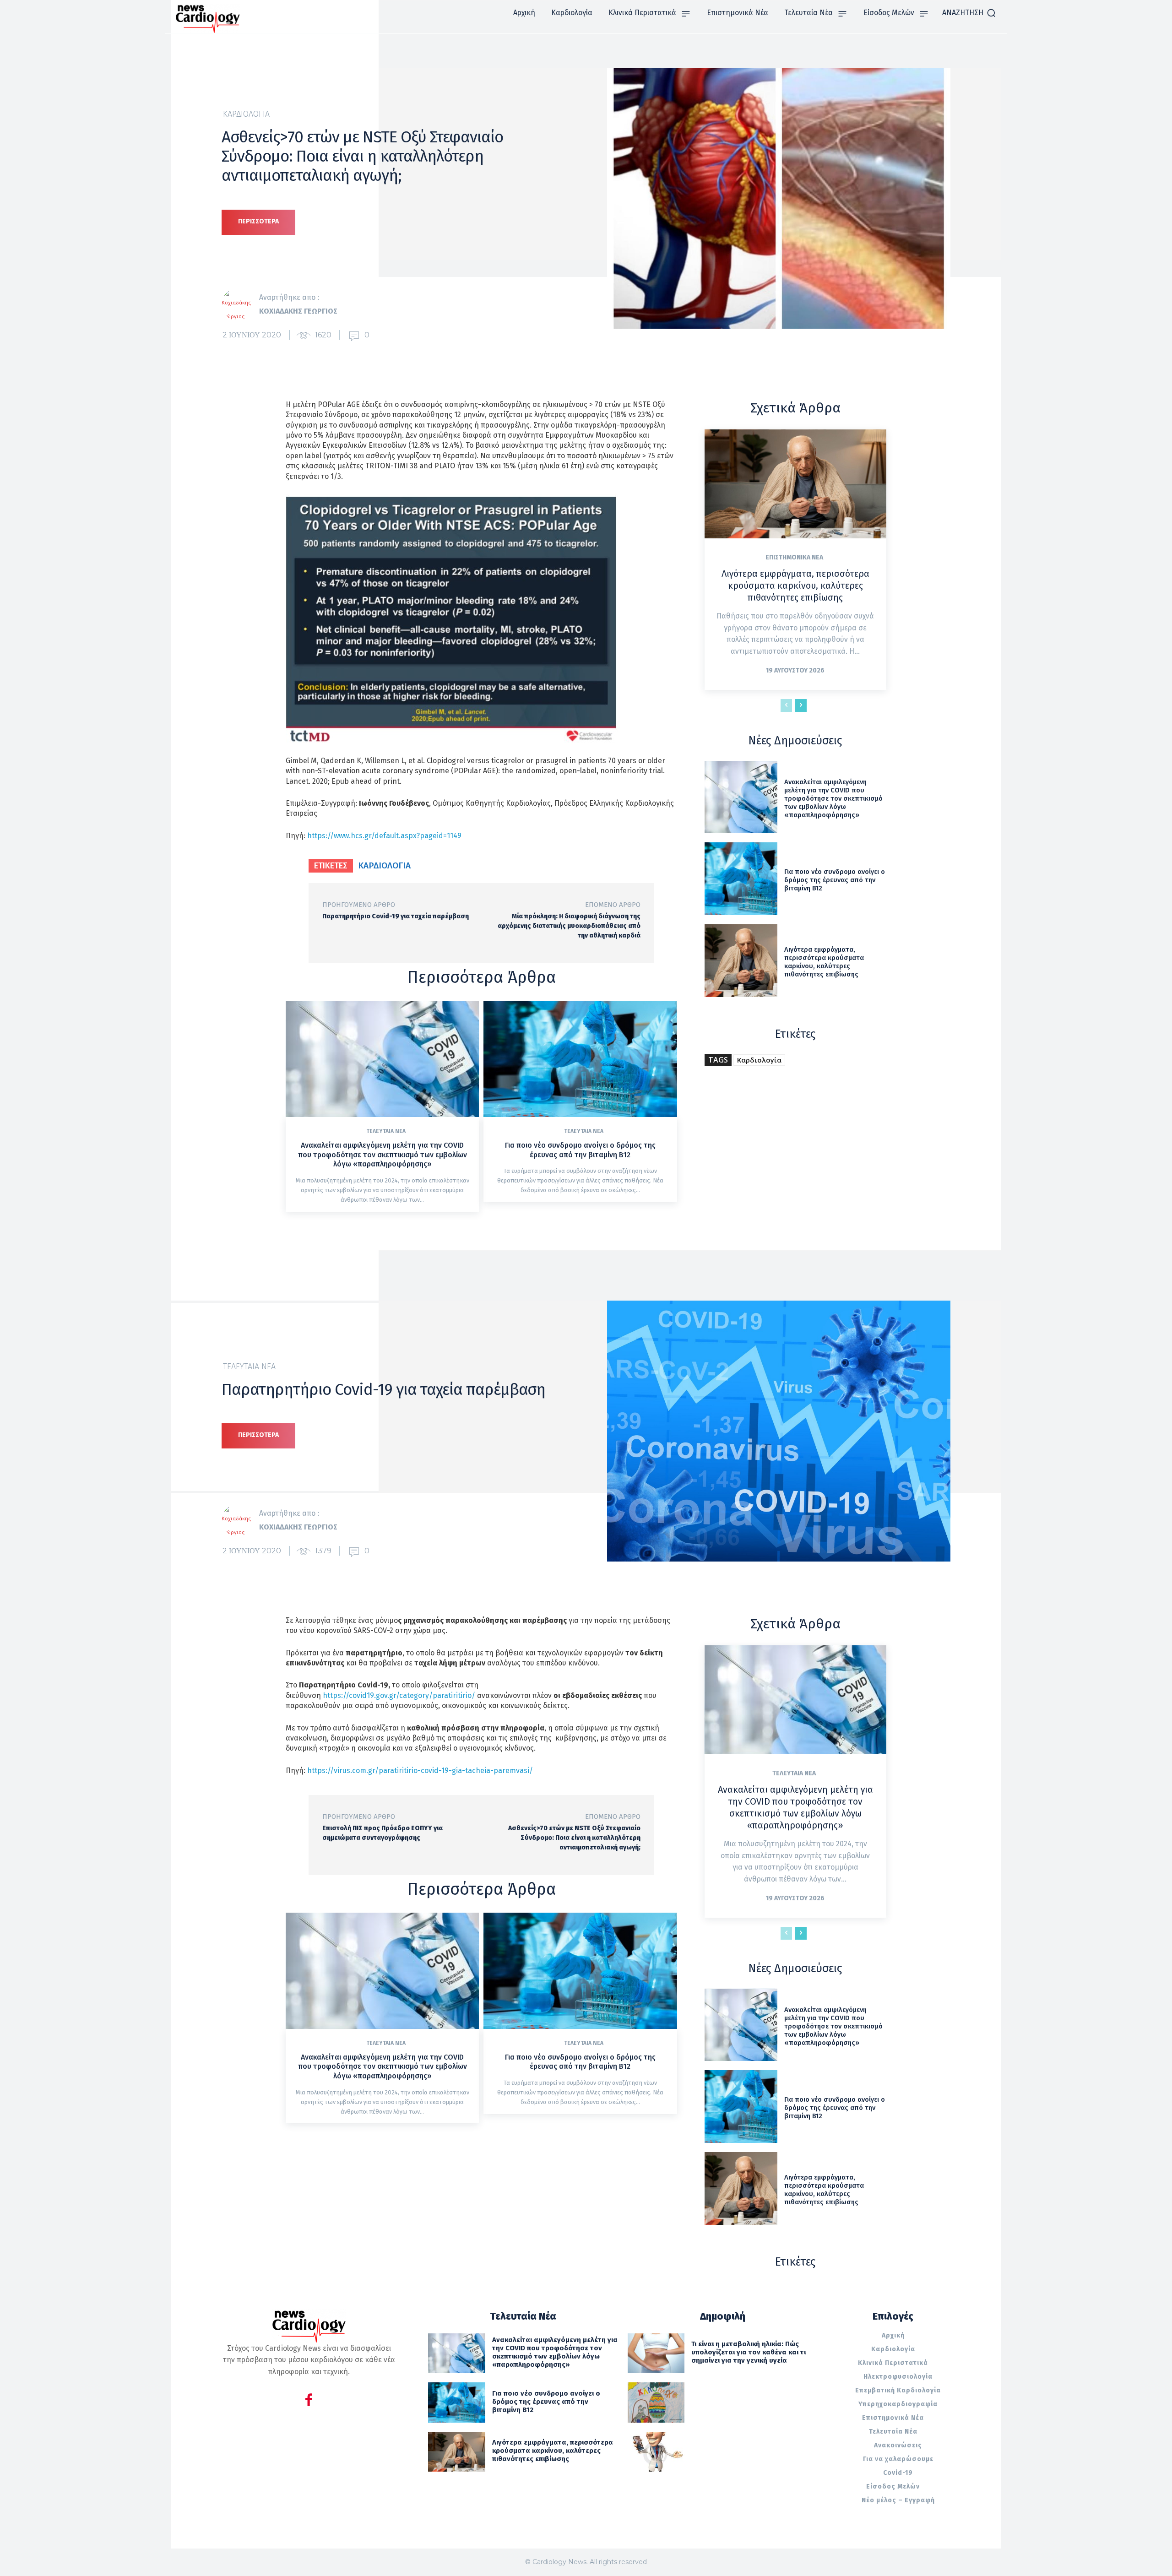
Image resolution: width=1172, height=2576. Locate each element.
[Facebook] (309, 2401)
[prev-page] (786, 705)
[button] (969, 13)
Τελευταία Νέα (386, 1131)
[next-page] (801, 705)
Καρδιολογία (246, 114)
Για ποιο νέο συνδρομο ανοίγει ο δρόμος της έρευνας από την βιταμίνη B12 (580, 1150)
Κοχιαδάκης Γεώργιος (298, 311)
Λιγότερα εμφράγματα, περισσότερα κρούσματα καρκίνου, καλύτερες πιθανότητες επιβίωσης (795, 586)
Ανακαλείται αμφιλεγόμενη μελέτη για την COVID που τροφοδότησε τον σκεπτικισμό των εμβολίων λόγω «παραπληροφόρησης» (383, 1155)
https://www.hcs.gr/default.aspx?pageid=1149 (384, 836)
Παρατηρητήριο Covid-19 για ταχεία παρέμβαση (396, 916)
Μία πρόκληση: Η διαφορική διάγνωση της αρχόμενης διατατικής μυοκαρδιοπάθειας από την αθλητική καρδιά (569, 926)
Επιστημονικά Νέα (794, 558)
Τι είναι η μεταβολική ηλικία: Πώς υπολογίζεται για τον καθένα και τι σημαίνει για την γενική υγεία (749, 2352)
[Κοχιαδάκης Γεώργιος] (240, 304)
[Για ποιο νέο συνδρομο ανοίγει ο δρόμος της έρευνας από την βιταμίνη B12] (580, 1059)
